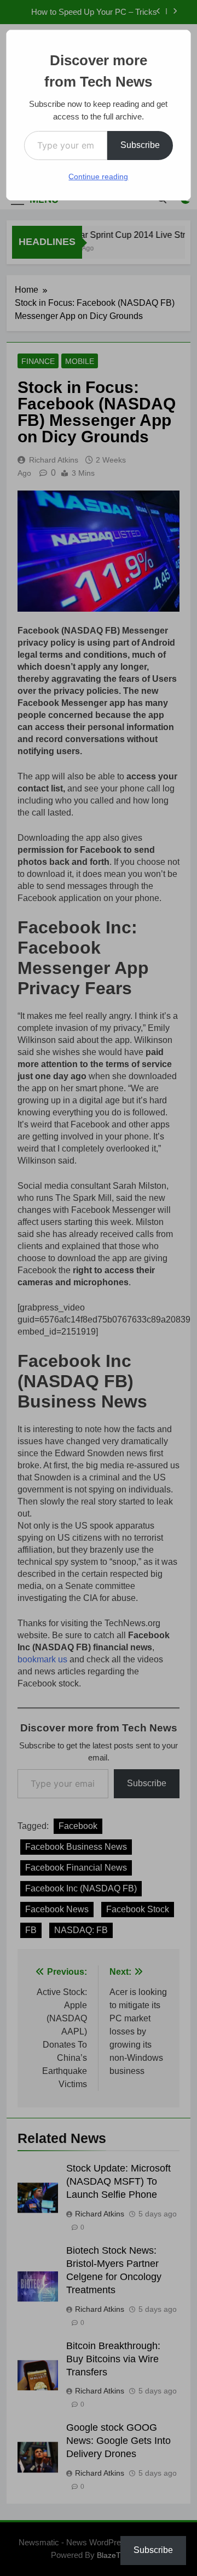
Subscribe (140, 145)
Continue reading (98, 176)
